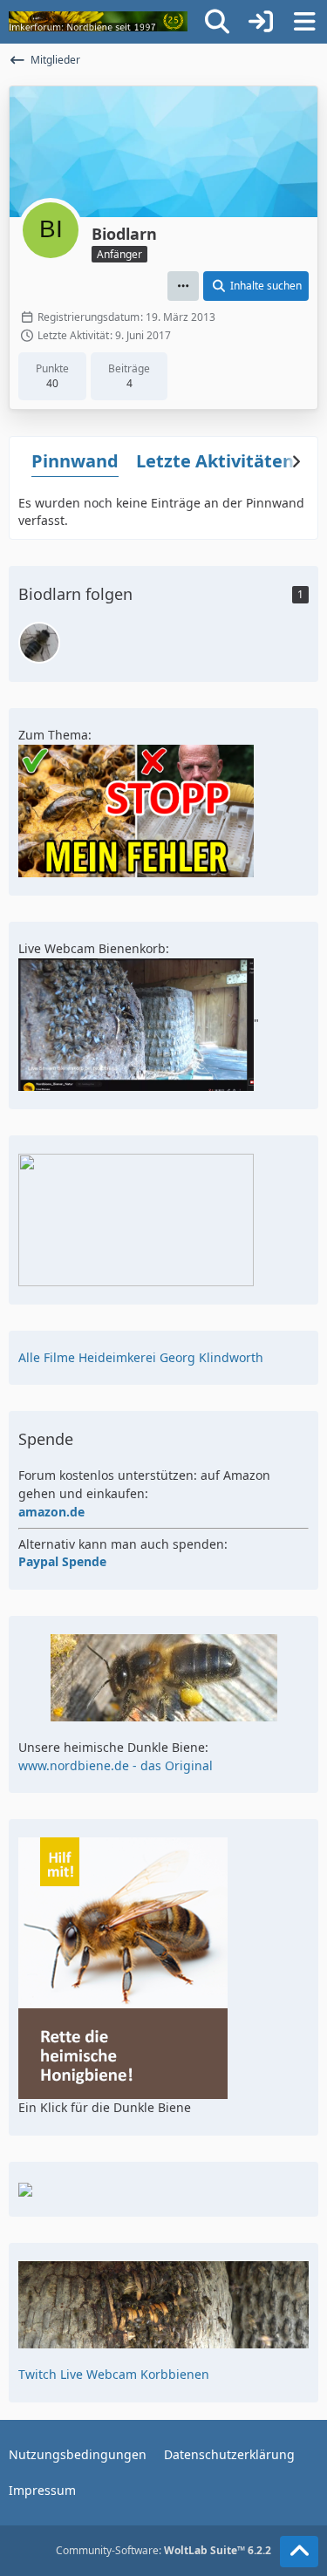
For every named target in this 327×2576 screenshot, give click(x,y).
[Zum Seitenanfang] (299, 2552)
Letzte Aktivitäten (215, 461)
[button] (183, 286)
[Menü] (304, 22)
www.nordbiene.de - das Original (116, 1765)
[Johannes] (39, 643)
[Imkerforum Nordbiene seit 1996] (98, 22)
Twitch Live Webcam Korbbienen (114, 2374)
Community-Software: (163, 2550)
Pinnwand (75, 461)
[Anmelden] (261, 22)
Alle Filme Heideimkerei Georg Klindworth (141, 1357)
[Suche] (217, 22)
